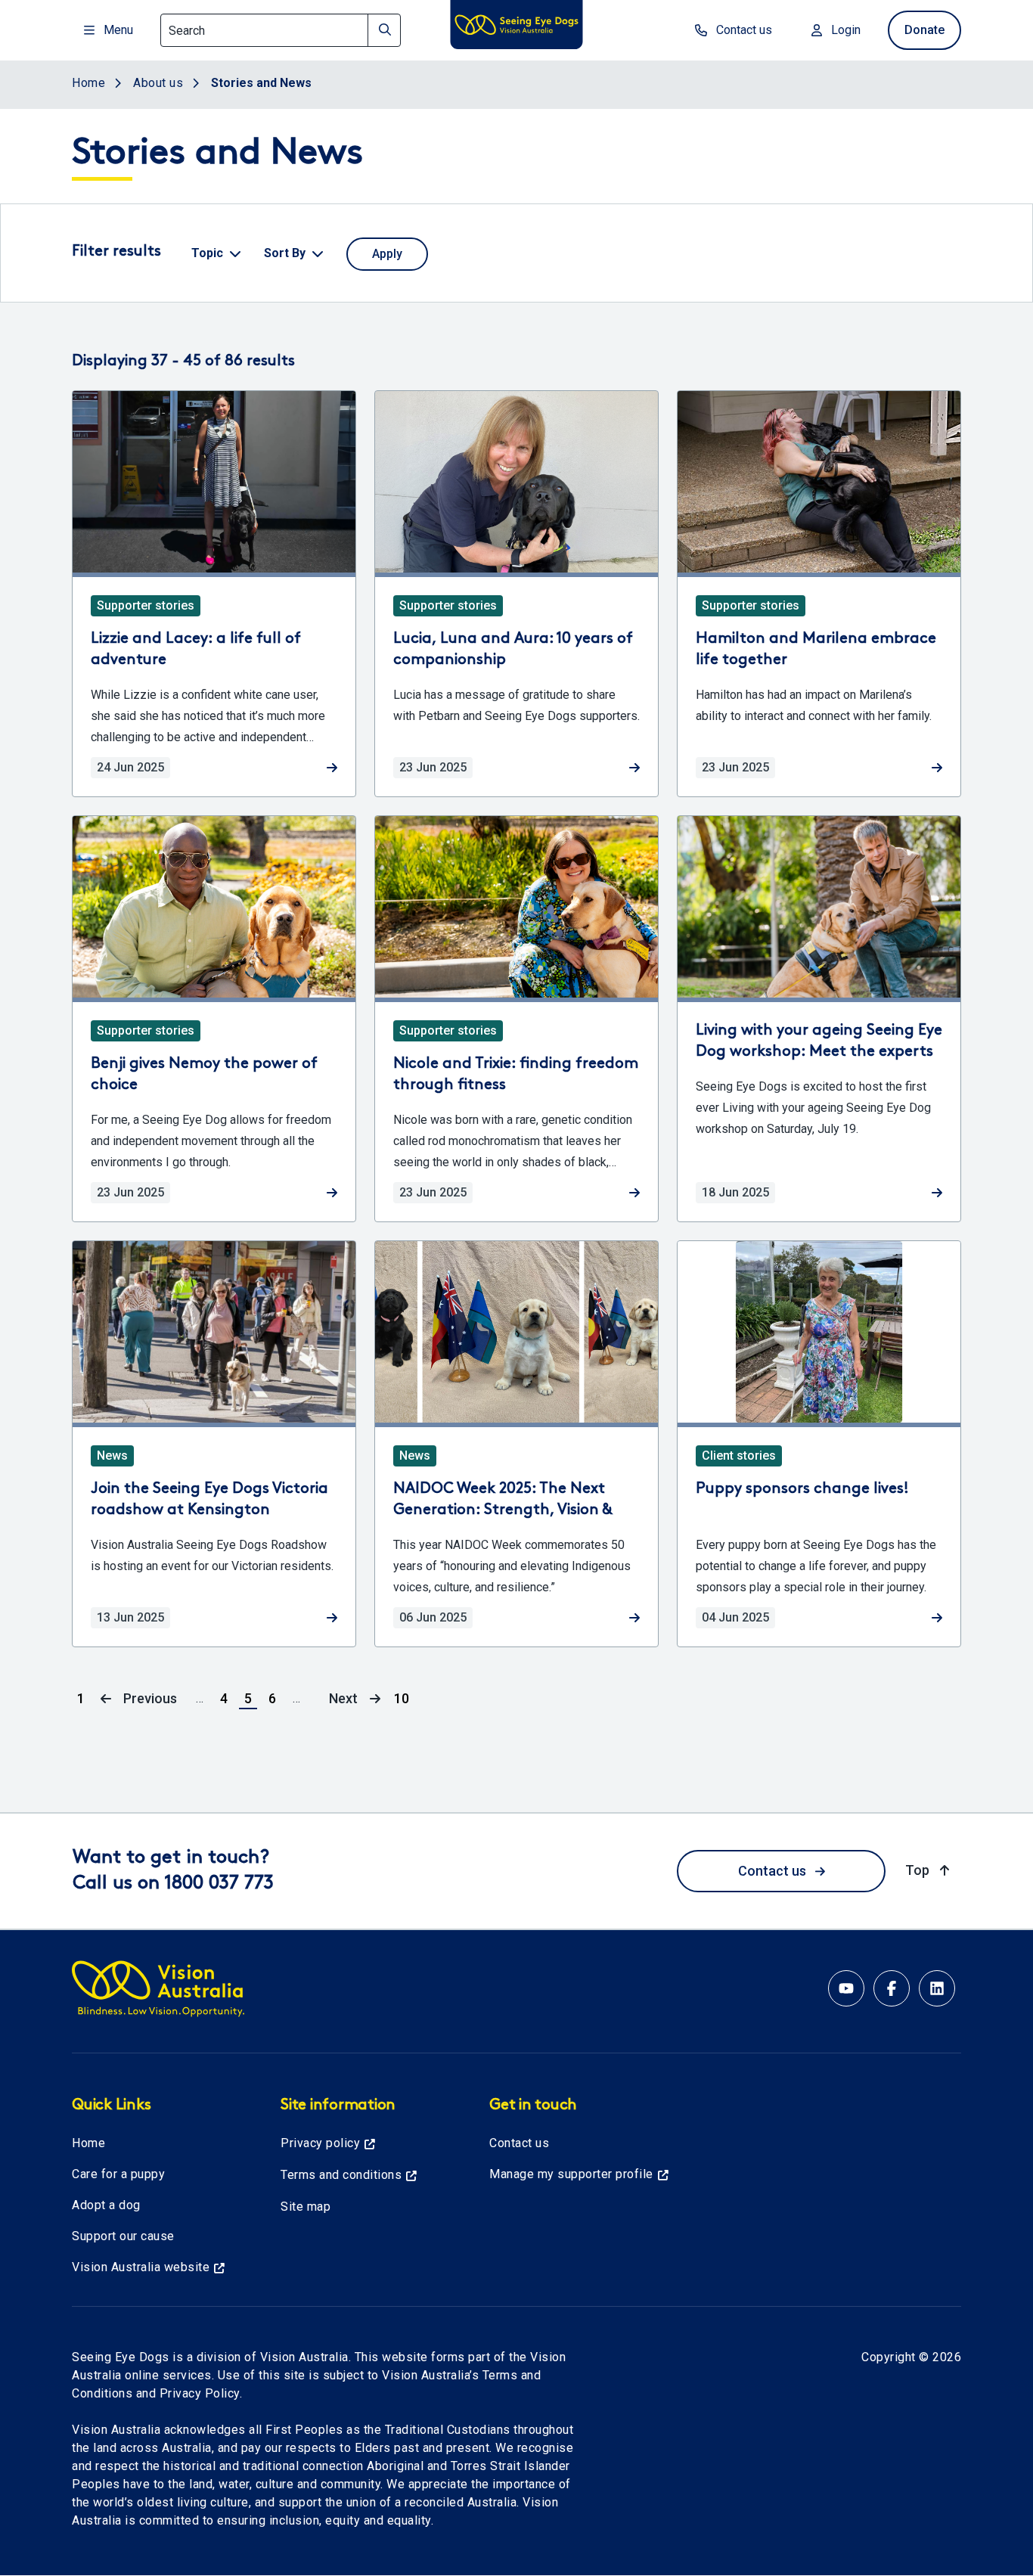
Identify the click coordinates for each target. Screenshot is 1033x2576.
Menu (118, 30)
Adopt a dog (106, 2205)
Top (929, 1870)
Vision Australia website (141, 2267)
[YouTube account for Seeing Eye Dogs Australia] (846, 1988)
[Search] (384, 30)
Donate (924, 30)
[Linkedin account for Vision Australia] (937, 1988)
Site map (306, 2207)
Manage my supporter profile (571, 2174)
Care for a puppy (118, 2174)
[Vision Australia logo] (516, 27)
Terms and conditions (341, 2175)
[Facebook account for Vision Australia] (892, 1988)
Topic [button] (207, 253)
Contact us (744, 30)
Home (88, 2143)
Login (846, 30)
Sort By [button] (285, 253)
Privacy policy (320, 2143)
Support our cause (123, 2236)
